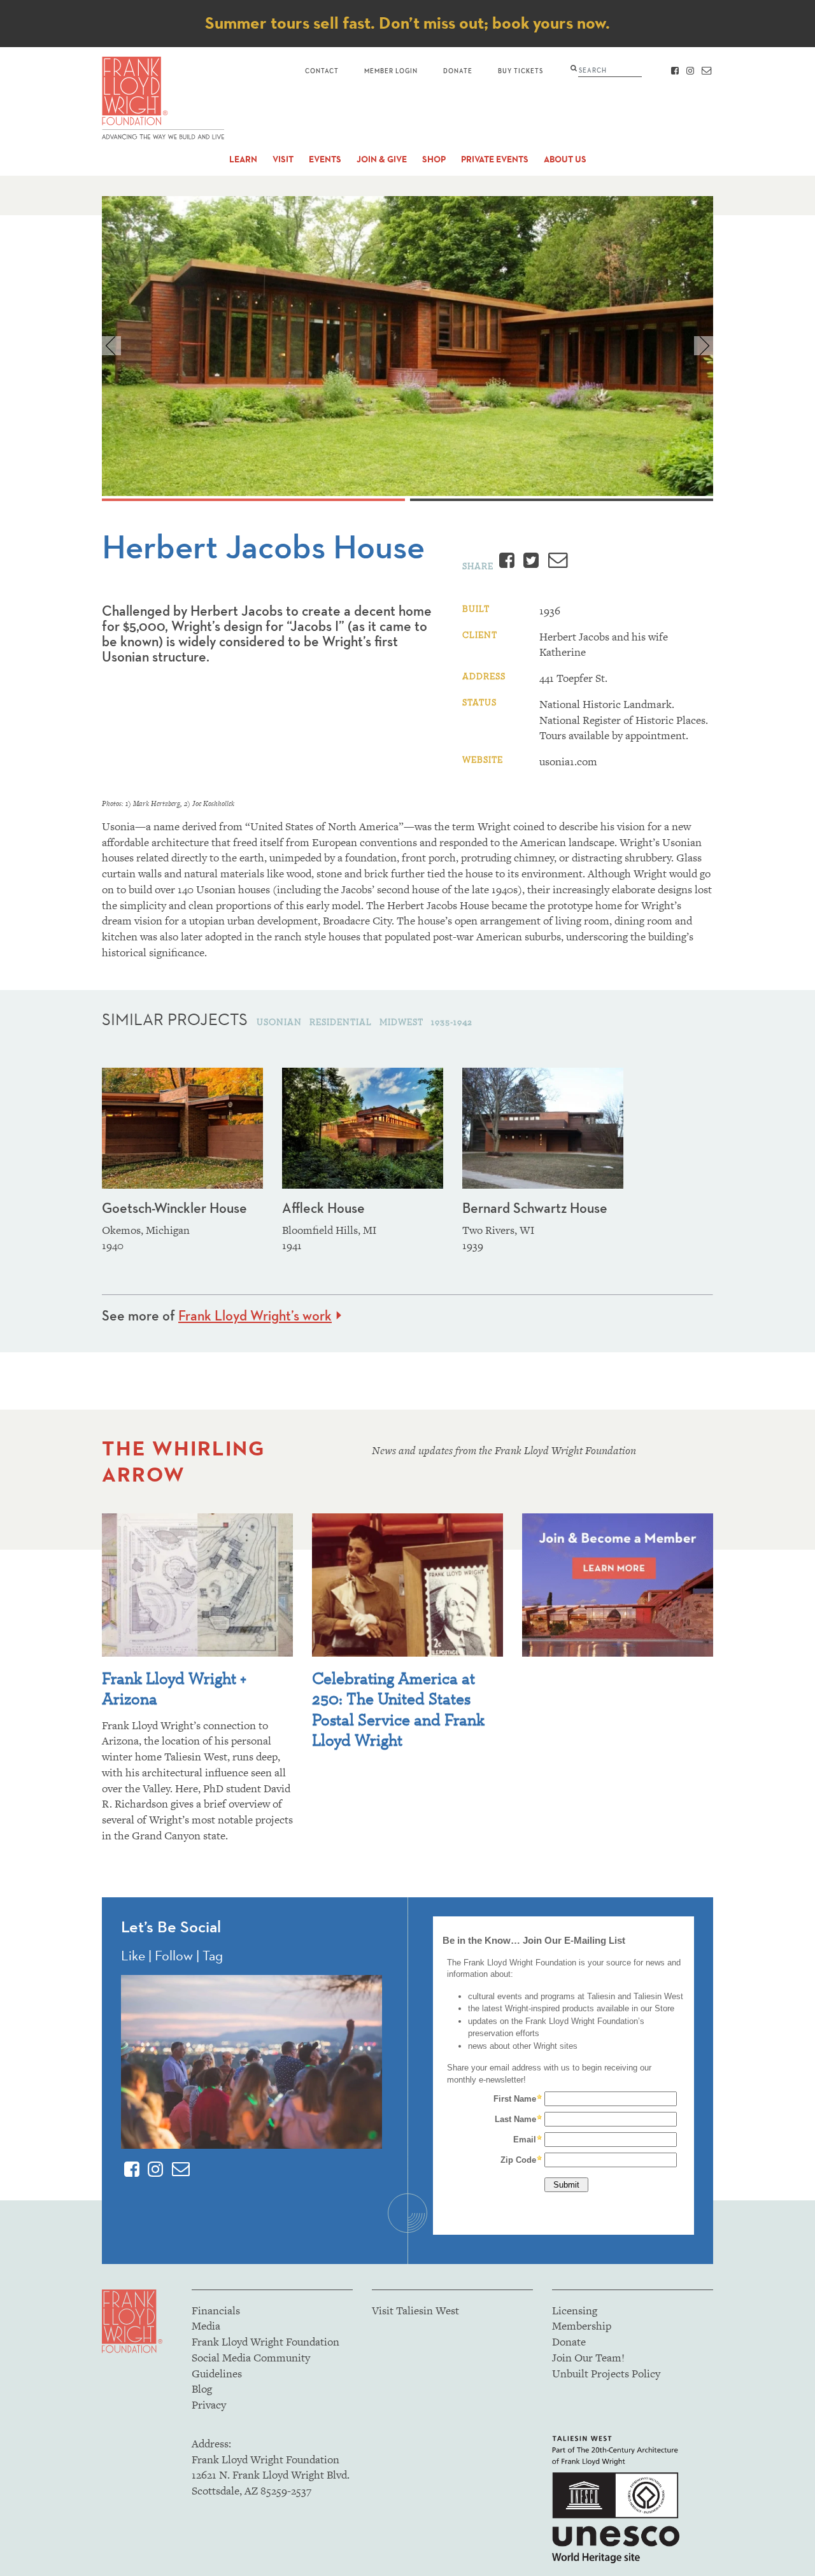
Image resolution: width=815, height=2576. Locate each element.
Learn (243, 159)
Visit (283, 159)
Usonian (280, 1022)
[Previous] (111, 346)
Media (206, 2326)
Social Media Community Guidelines (251, 2366)
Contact (322, 70)
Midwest (403, 1022)
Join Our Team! (588, 2358)
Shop (434, 159)
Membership (582, 2326)
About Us (565, 159)
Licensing (575, 2311)
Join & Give (382, 159)
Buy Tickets (521, 70)
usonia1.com (568, 761)
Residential (342, 1022)
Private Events (495, 159)
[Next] (704, 346)
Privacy (209, 2405)
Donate (458, 70)
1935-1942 (452, 1022)
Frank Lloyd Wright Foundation (266, 2342)
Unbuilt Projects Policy (606, 2374)
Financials (216, 2311)
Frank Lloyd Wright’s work (255, 1315)
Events (325, 159)
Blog (202, 2389)
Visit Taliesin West (415, 2311)
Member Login (391, 70)
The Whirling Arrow (183, 1461)
